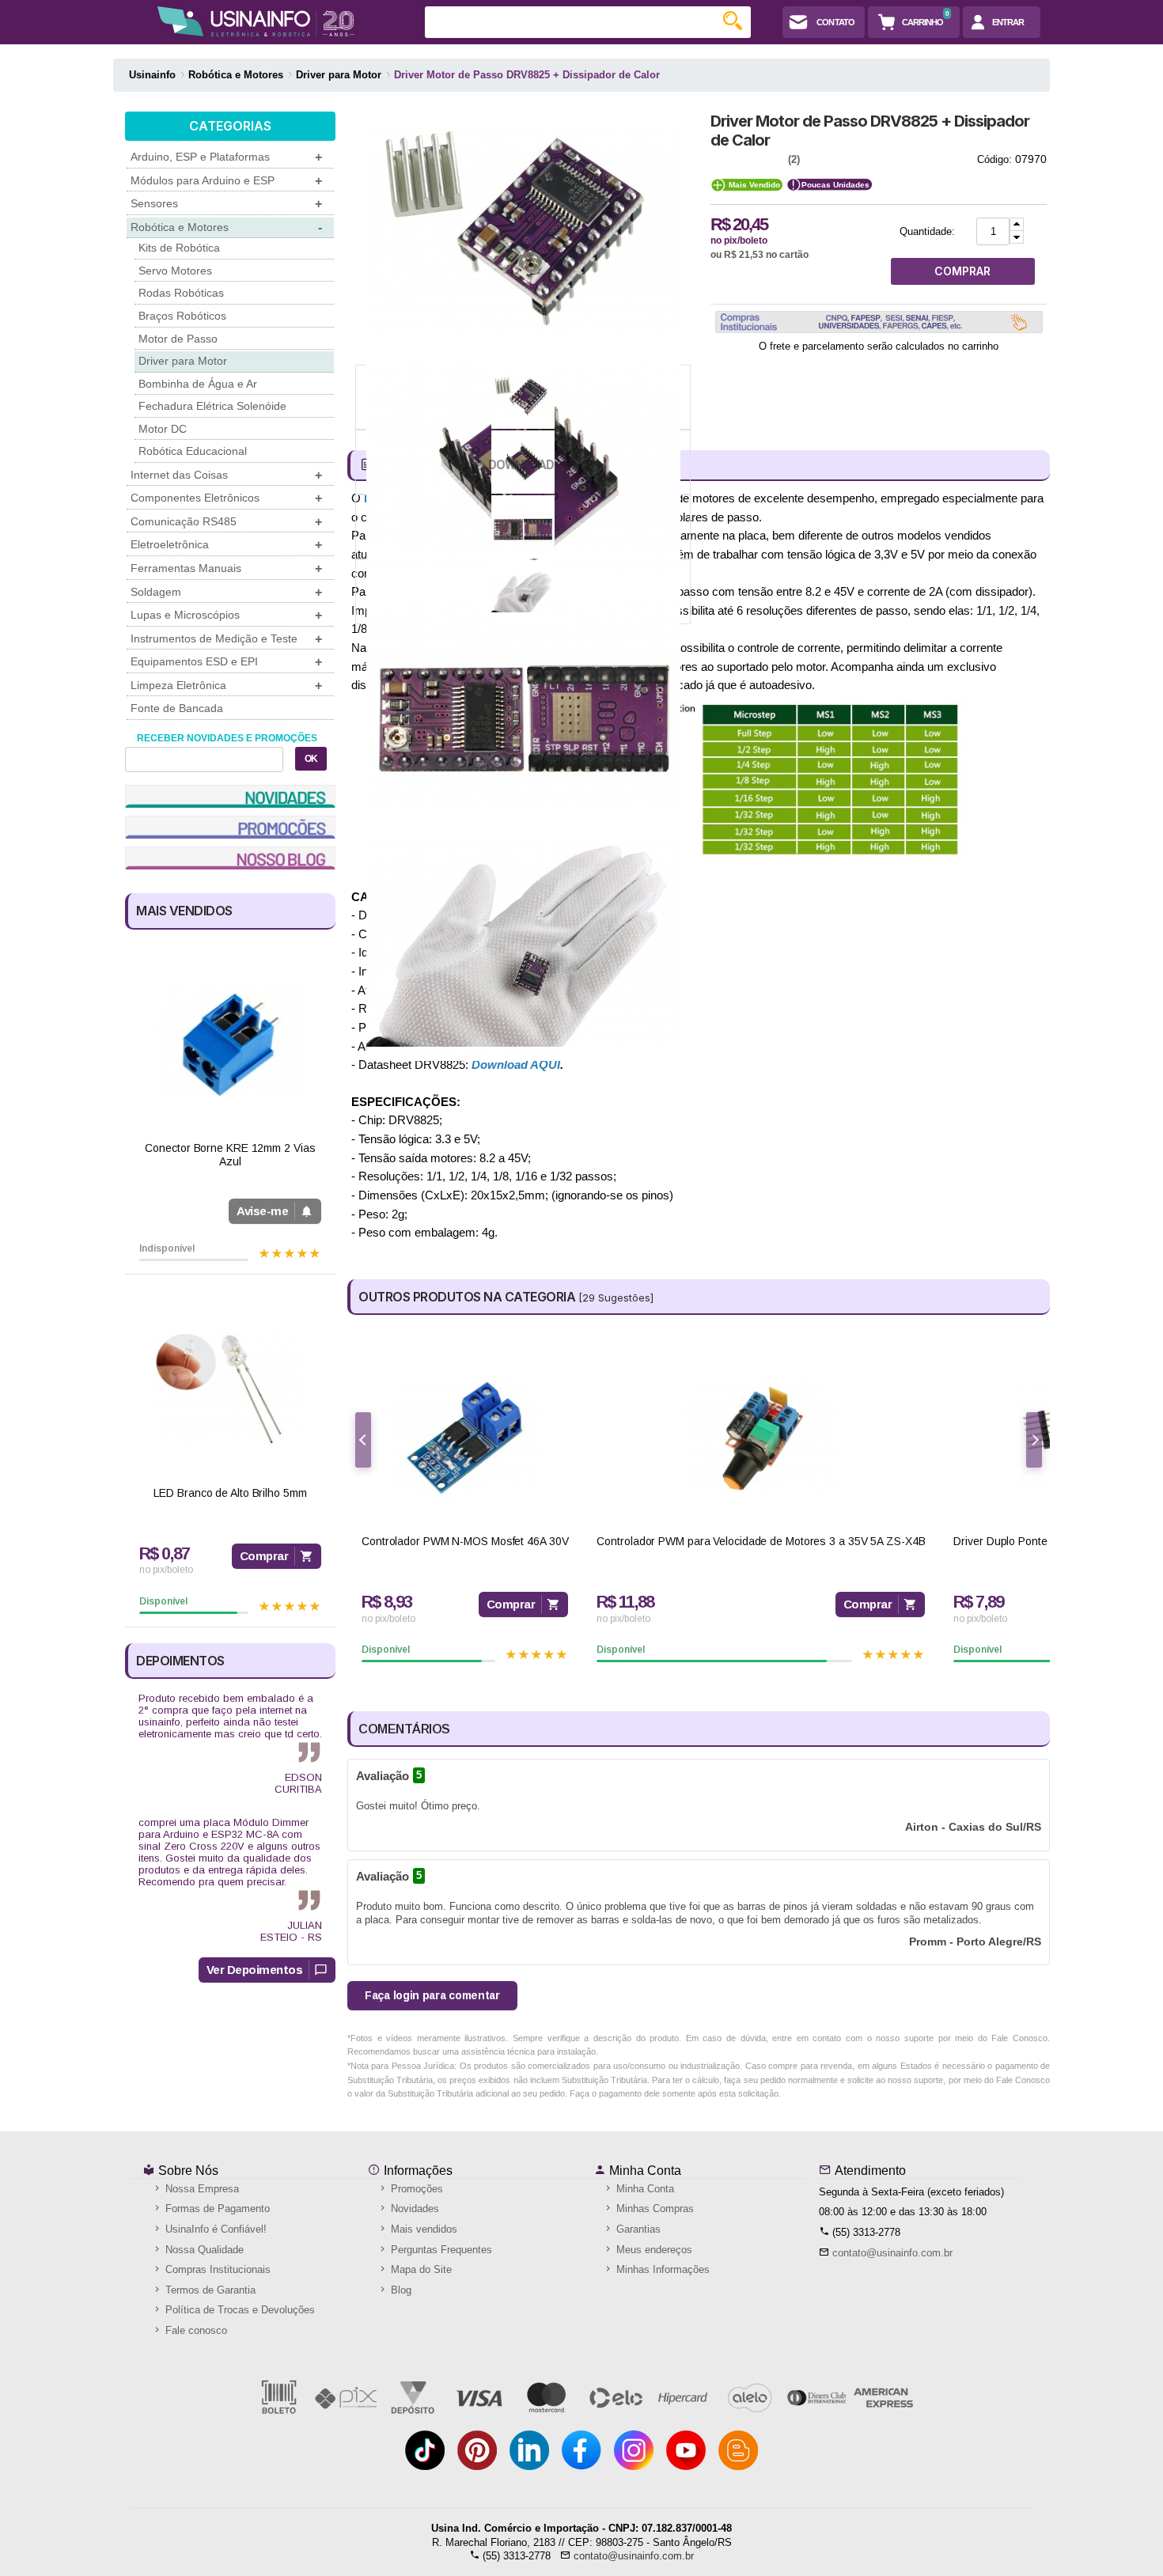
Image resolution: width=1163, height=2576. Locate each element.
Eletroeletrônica (226, 545)
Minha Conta (644, 2171)
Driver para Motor (183, 361)
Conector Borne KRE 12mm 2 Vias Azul (230, 1155)
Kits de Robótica (179, 248)
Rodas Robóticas (181, 293)
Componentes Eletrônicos (226, 498)
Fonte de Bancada (177, 708)
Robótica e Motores (226, 227)
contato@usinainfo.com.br (892, 2253)
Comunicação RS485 (226, 522)
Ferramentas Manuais (226, 568)
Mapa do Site (420, 2269)
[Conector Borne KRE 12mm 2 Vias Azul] (230, 1044)
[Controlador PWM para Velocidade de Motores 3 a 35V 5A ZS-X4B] (761, 1438)
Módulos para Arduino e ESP (226, 181)
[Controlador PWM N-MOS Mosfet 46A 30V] (465, 1438)
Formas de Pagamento (216, 2209)
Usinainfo (152, 75)
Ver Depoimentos (255, 1970)
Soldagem (226, 592)
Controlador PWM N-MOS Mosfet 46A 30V (465, 1541)
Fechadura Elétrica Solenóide (212, 406)
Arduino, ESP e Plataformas (226, 157)
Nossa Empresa (201, 2189)
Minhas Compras (653, 2209)
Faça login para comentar (432, 1995)
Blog (400, 2290)
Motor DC (163, 429)
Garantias (637, 2229)
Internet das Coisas (226, 475)
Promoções (415, 2189)
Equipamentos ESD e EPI (226, 662)
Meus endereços (653, 2250)
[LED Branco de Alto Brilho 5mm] (230, 1389)
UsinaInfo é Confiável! (214, 2229)
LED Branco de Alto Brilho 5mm (230, 1493)
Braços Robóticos (182, 316)
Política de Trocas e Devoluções (239, 2310)
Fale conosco (195, 2330)
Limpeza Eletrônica (226, 686)
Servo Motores (175, 271)
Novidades (413, 2209)
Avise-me (262, 1211)
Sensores (226, 204)
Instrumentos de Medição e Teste (226, 639)
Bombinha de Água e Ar (198, 384)
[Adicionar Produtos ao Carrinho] (1017, 224)
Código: (994, 159)
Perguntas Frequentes (440, 2250)
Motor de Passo (178, 339)
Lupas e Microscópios (226, 615)
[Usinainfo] (256, 21)
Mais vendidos (422, 2229)
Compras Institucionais (216, 2269)
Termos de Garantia (209, 2290)
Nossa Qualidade (203, 2250)
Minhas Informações (661, 2269)
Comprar (264, 1556)
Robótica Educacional (193, 451)
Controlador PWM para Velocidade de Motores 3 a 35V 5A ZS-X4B (761, 1541)
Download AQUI (516, 1064)
